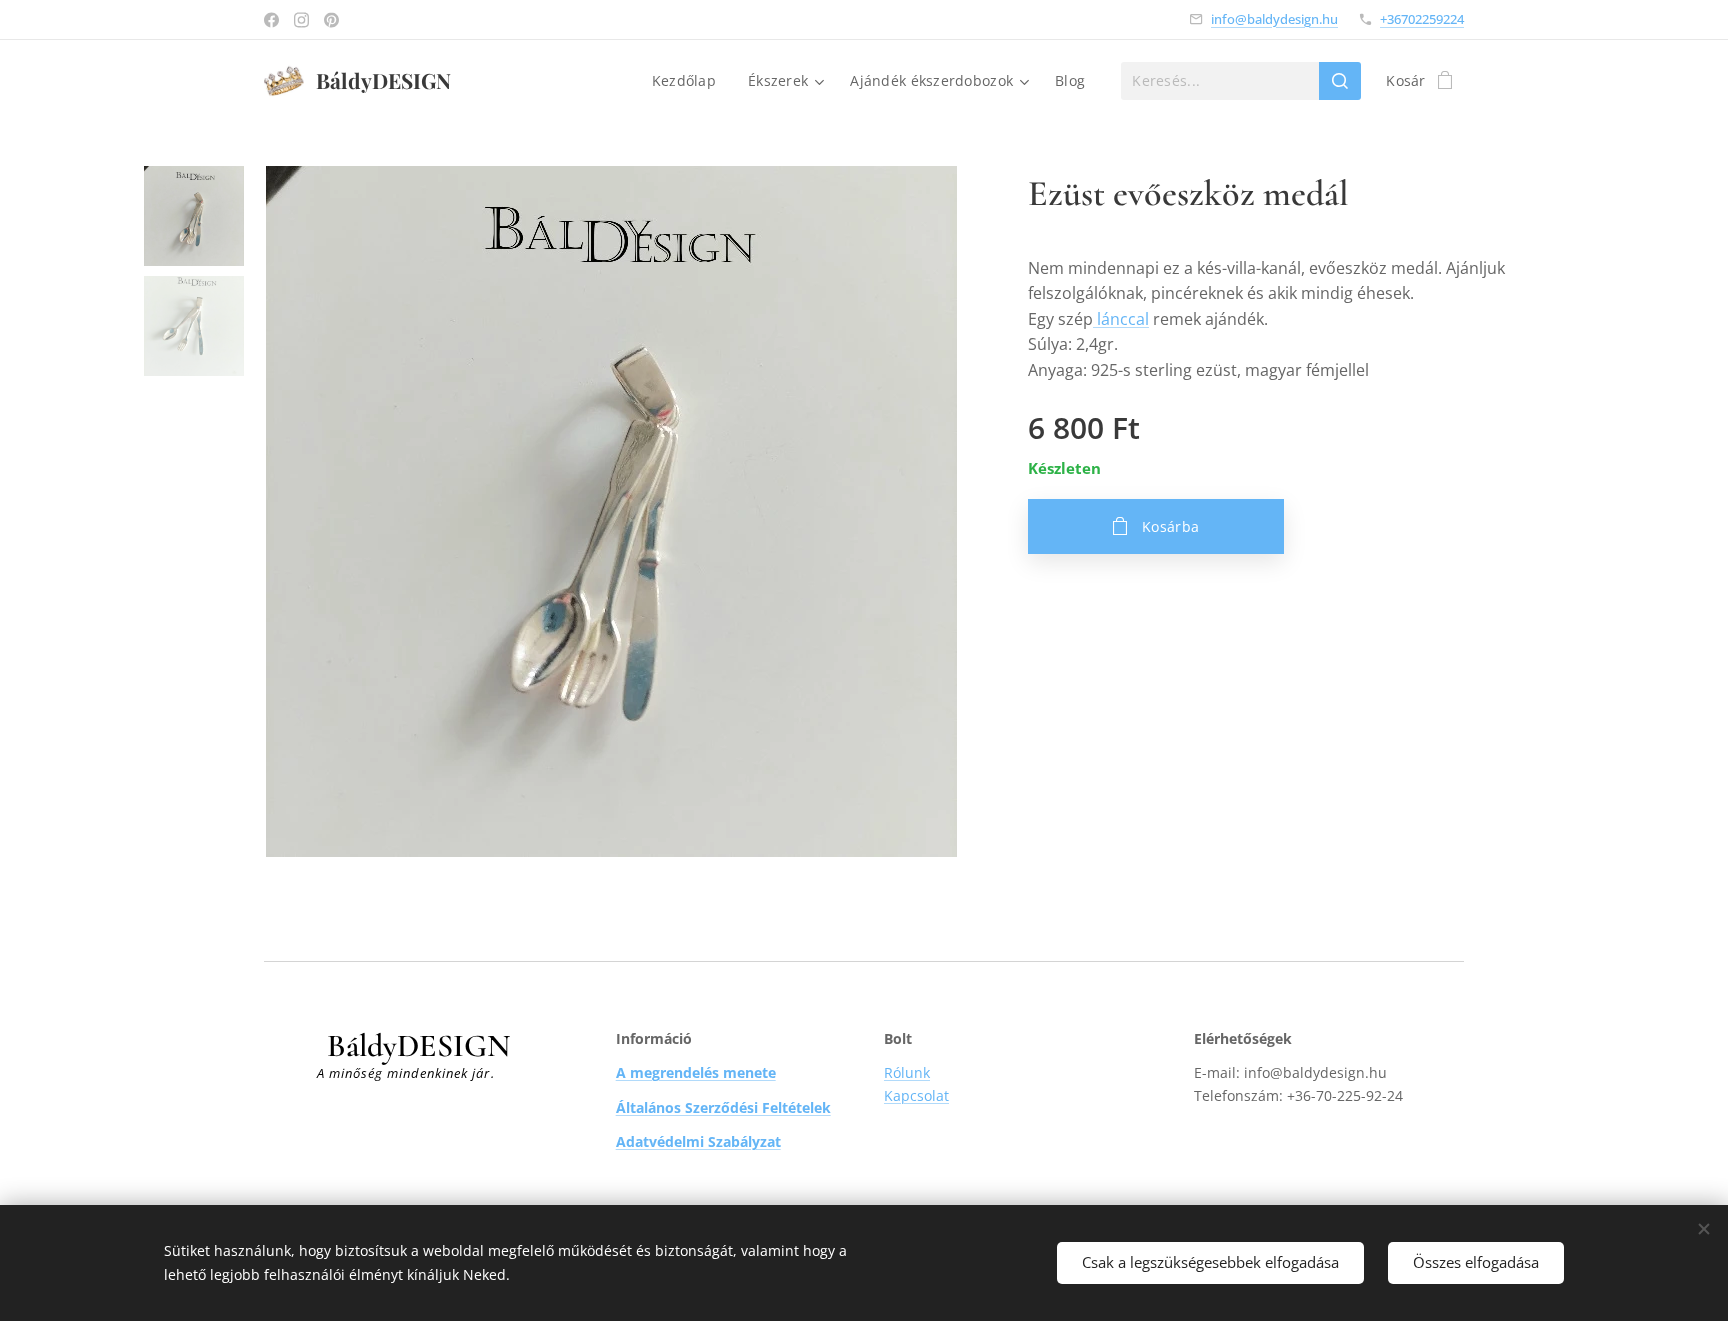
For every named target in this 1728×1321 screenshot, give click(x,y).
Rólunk (907, 1072)
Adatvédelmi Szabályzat (698, 1141)
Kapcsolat (916, 1095)
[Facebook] (271, 20)
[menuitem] (689, 81)
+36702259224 (1422, 19)
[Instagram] (301, 20)
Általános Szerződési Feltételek (723, 1107)
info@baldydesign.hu (1274, 19)
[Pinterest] (331, 20)
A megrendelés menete (696, 1072)
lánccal (1121, 319)
